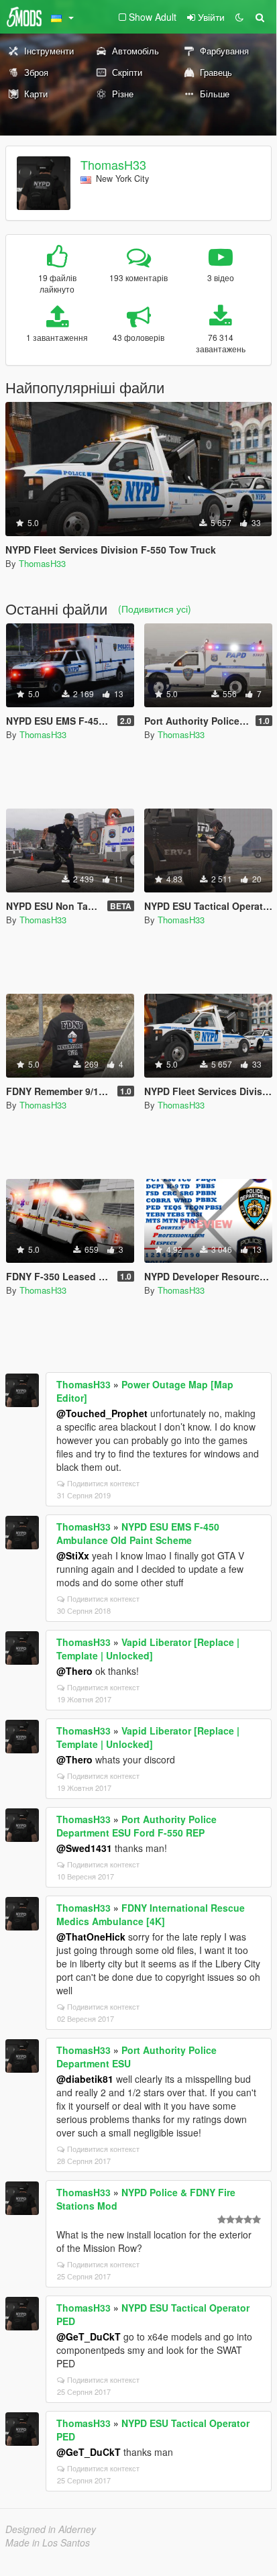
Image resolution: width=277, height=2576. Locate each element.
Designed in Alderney (51, 2529)
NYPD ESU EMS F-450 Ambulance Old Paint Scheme (138, 1533)
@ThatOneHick (91, 1937)
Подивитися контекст (103, 1483)
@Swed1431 (84, 1848)
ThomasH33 (113, 164)
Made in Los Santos (48, 2542)
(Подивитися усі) (155, 609)
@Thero (74, 1671)
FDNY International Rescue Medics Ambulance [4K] (151, 1914)
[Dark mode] (239, 17)
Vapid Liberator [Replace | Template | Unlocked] (148, 1649)
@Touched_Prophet (102, 1413)
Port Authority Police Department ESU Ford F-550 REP (136, 1826)
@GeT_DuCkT (89, 2336)
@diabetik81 (85, 2079)
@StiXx (73, 1555)
